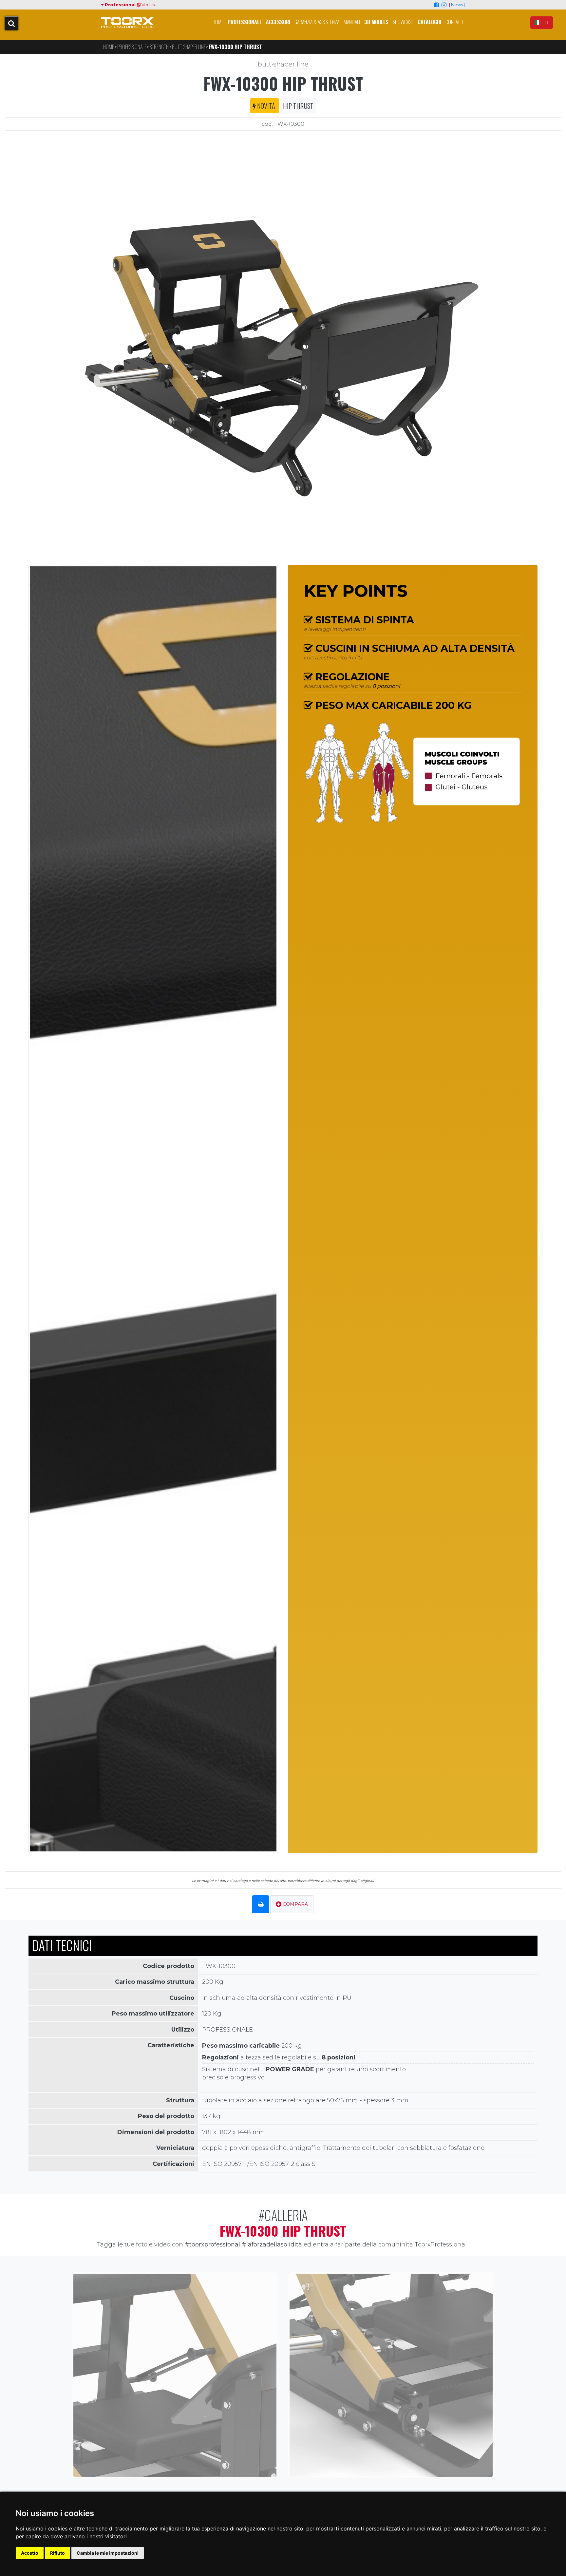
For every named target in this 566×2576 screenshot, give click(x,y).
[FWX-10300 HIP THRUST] (283, 345)
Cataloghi (429, 22)
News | (458, 5)
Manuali (352, 22)
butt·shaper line (283, 64)
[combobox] (542, 23)
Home (218, 22)
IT (546, 23)
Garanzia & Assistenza (317, 22)
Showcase (403, 22)
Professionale (245, 22)
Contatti (454, 22)
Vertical (149, 5)
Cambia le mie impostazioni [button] (108, 2553)
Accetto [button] (30, 2553)
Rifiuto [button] (57, 2553)
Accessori (278, 22)
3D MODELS (376, 22)
